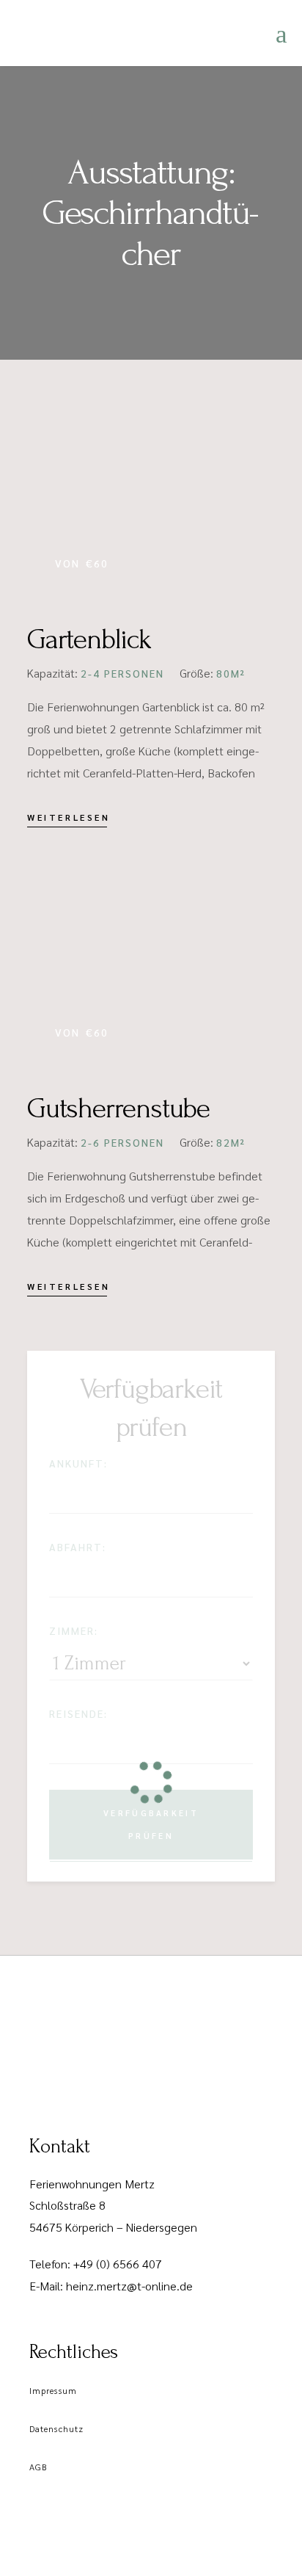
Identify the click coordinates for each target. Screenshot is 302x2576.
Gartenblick (89, 639)
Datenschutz (56, 2428)
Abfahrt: (78, 1547)
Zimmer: (74, 1630)
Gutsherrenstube (118, 1109)
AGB (38, 2467)
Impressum (53, 2390)
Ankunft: (78, 1463)
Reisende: (78, 1713)
